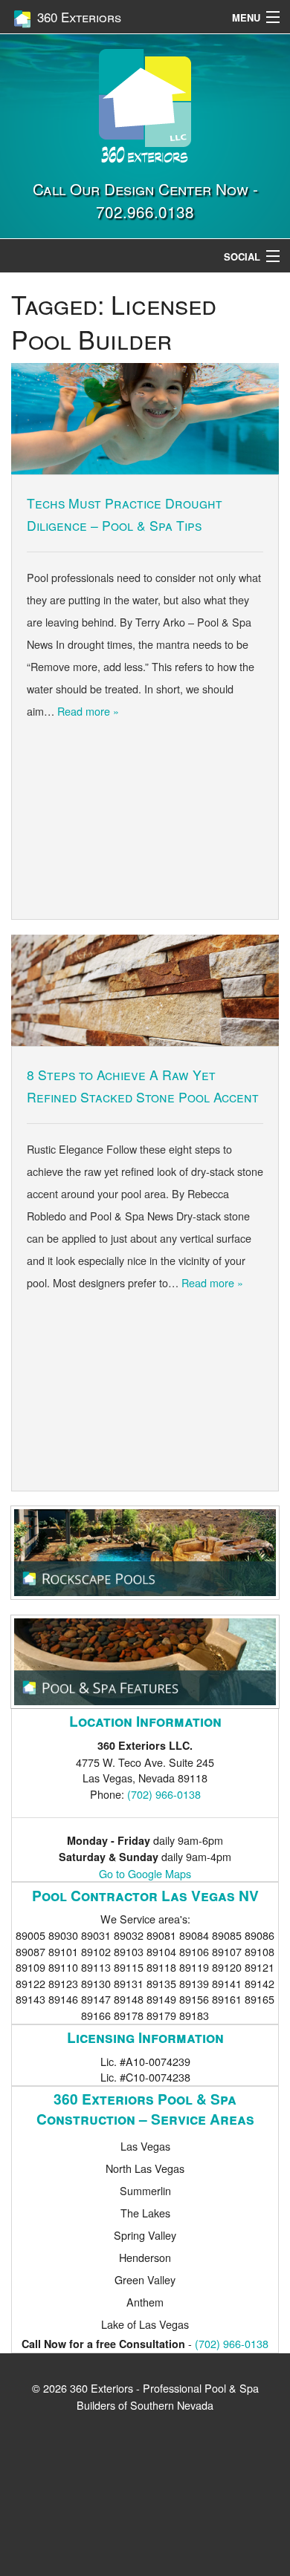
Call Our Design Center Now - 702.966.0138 (145, 200)
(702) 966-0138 (164, 1794)
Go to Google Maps (145, 1873)
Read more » (88, 711)
